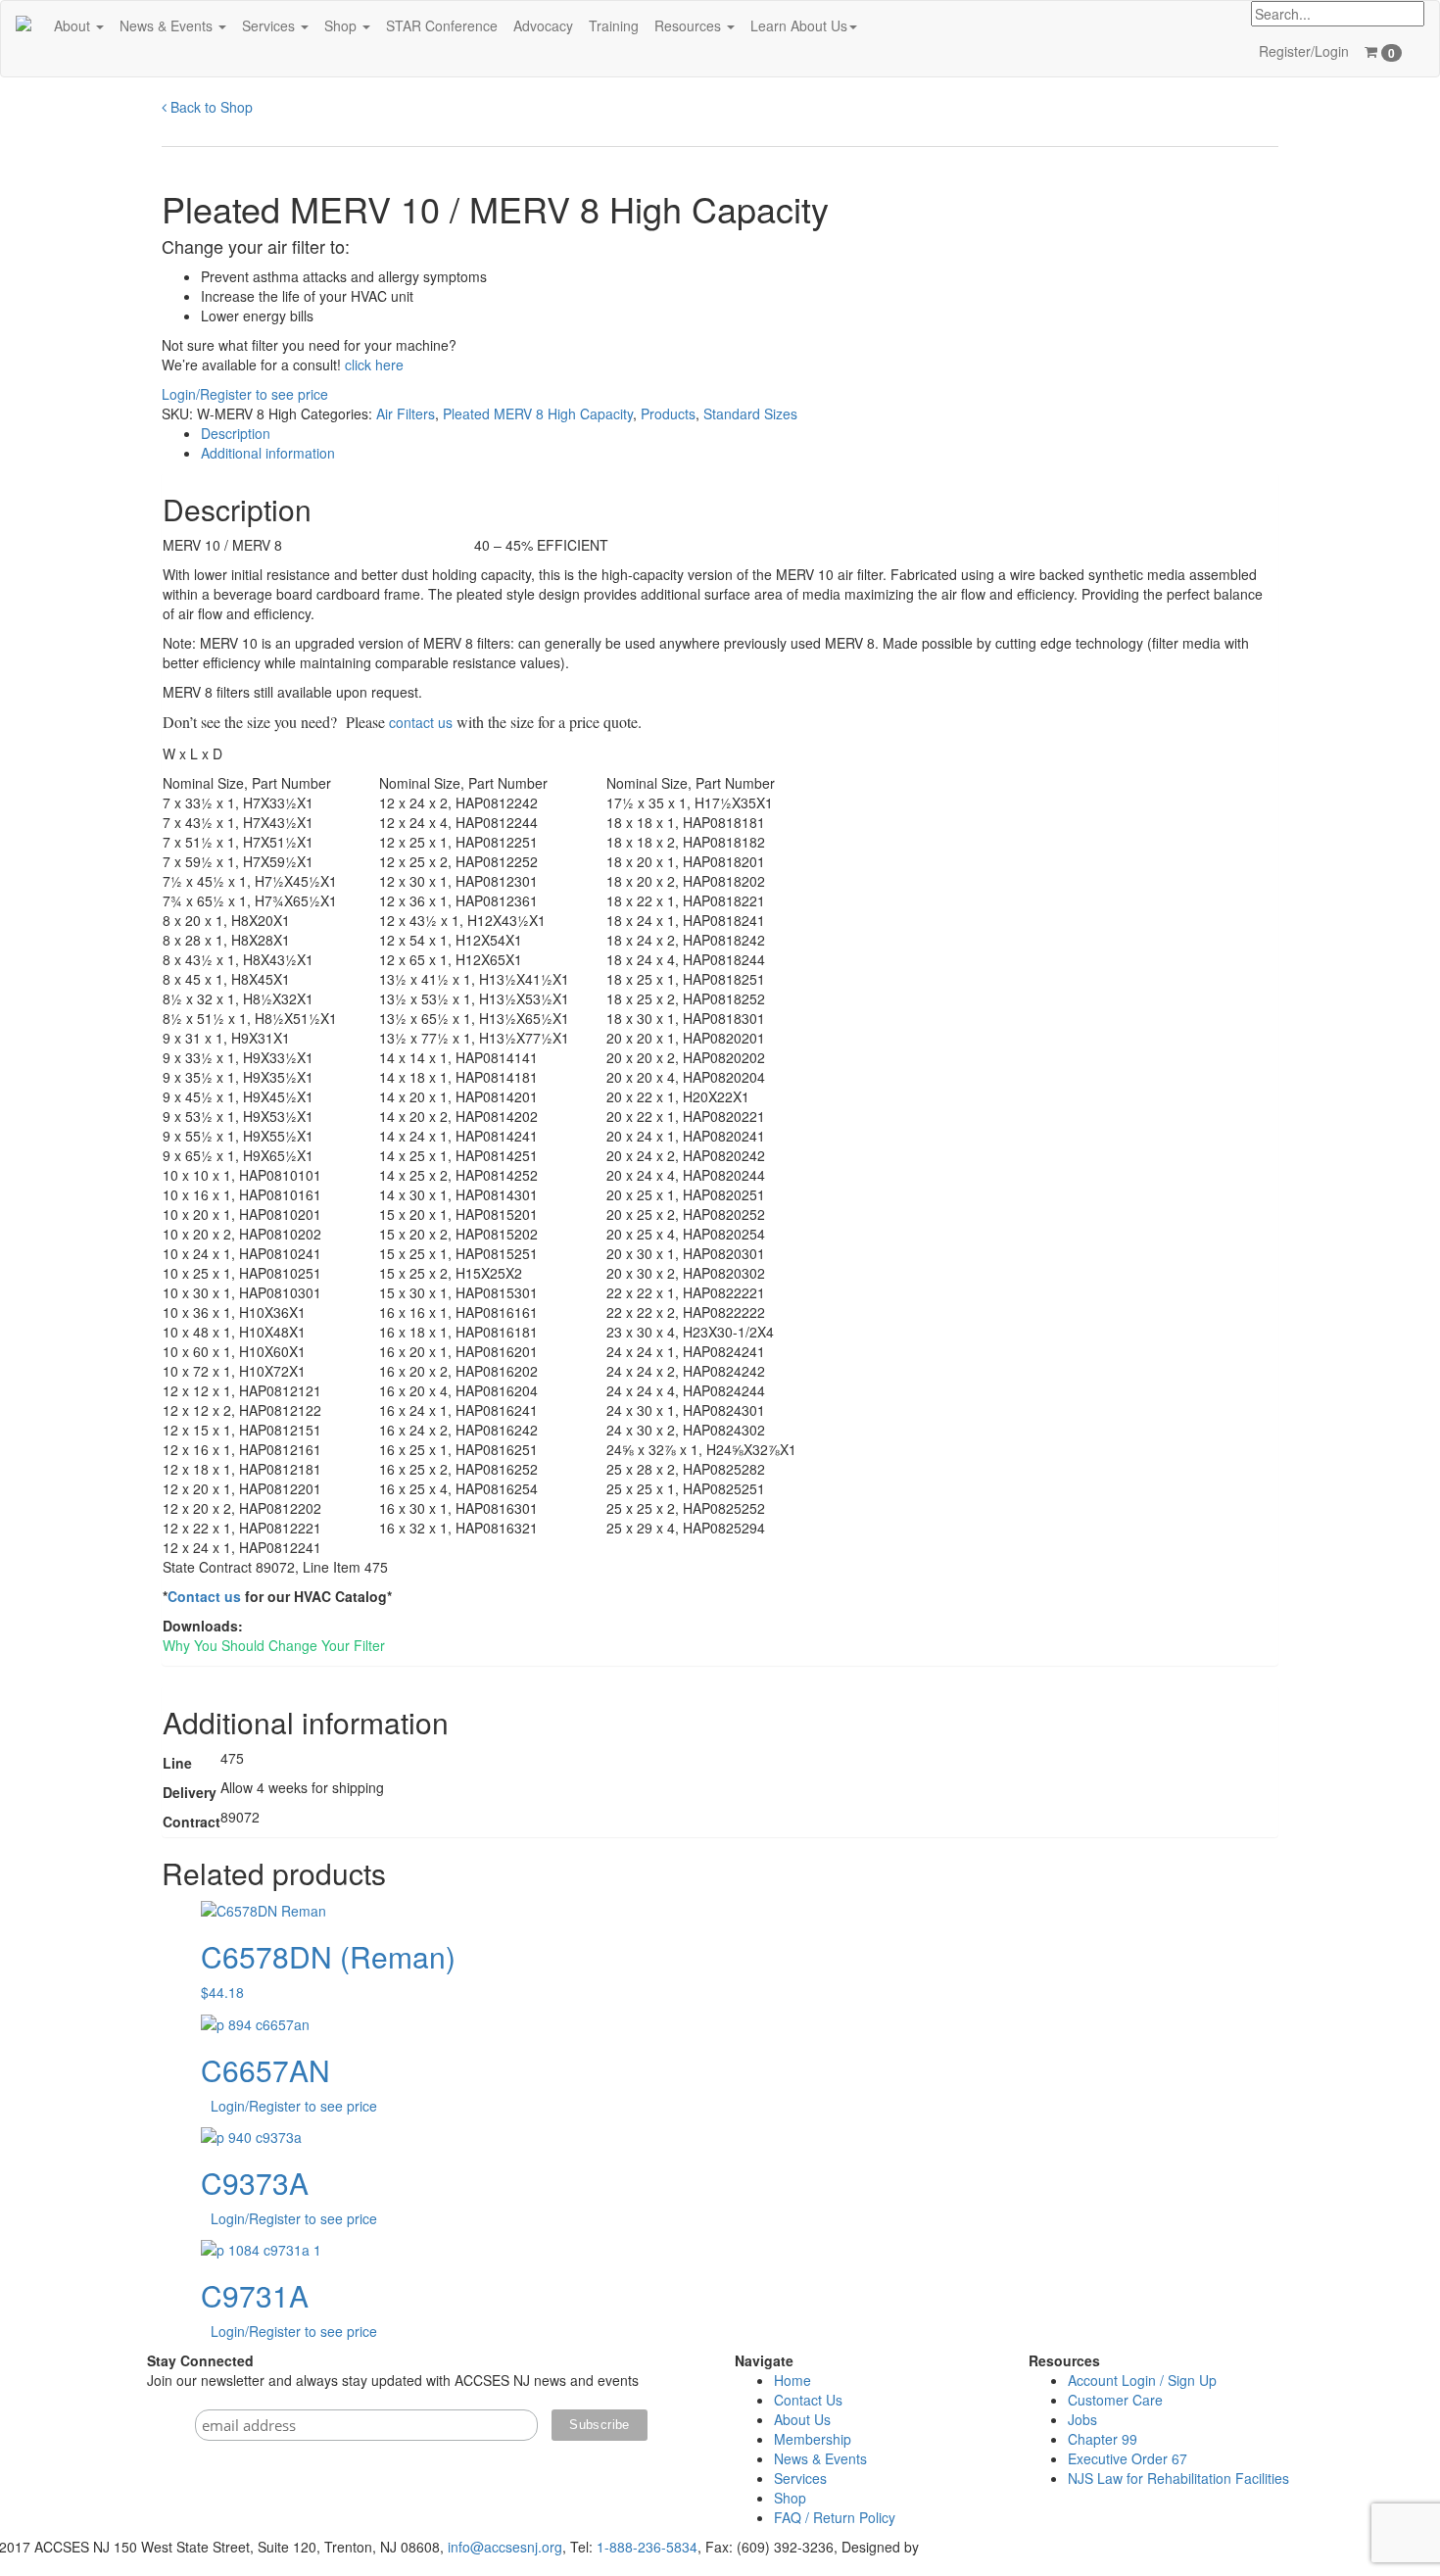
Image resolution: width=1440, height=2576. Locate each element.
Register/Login (1304, 51)
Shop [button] (342, 25)
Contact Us (808, 2400)
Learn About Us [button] (799, 25)
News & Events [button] (168, 25)
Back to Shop (210, 107)
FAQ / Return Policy (835, 2517)
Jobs (1082, 2419)
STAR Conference (442, 25)
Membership (813, 2439)
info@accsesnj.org (505, 2547)
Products (668, 413)
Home (792, 2380)
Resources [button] (690, 25)
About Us (802, 2419)
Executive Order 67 (1128, 2458)
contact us (421, 722)
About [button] (74, 25)
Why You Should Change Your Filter (274, 1645)
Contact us (204, 1596)
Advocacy (543, 25)
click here (374, 365)
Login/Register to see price (245, 394)
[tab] (740, 433)
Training (614, 25)
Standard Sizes (750, 413)
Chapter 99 (1103, 2439)
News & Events (820, 2458)
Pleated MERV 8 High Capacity (538, 413)
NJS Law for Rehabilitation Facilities (1178, 2478)
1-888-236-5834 (647, 2547)
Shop (790, 2498)
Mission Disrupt (970, 2547)
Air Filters (406, 413)
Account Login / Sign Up (1142, 2380)
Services (800, 2478)
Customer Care (1115, 2400)
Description (236, 433)
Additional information (268, 453)
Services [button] (270, 25)
